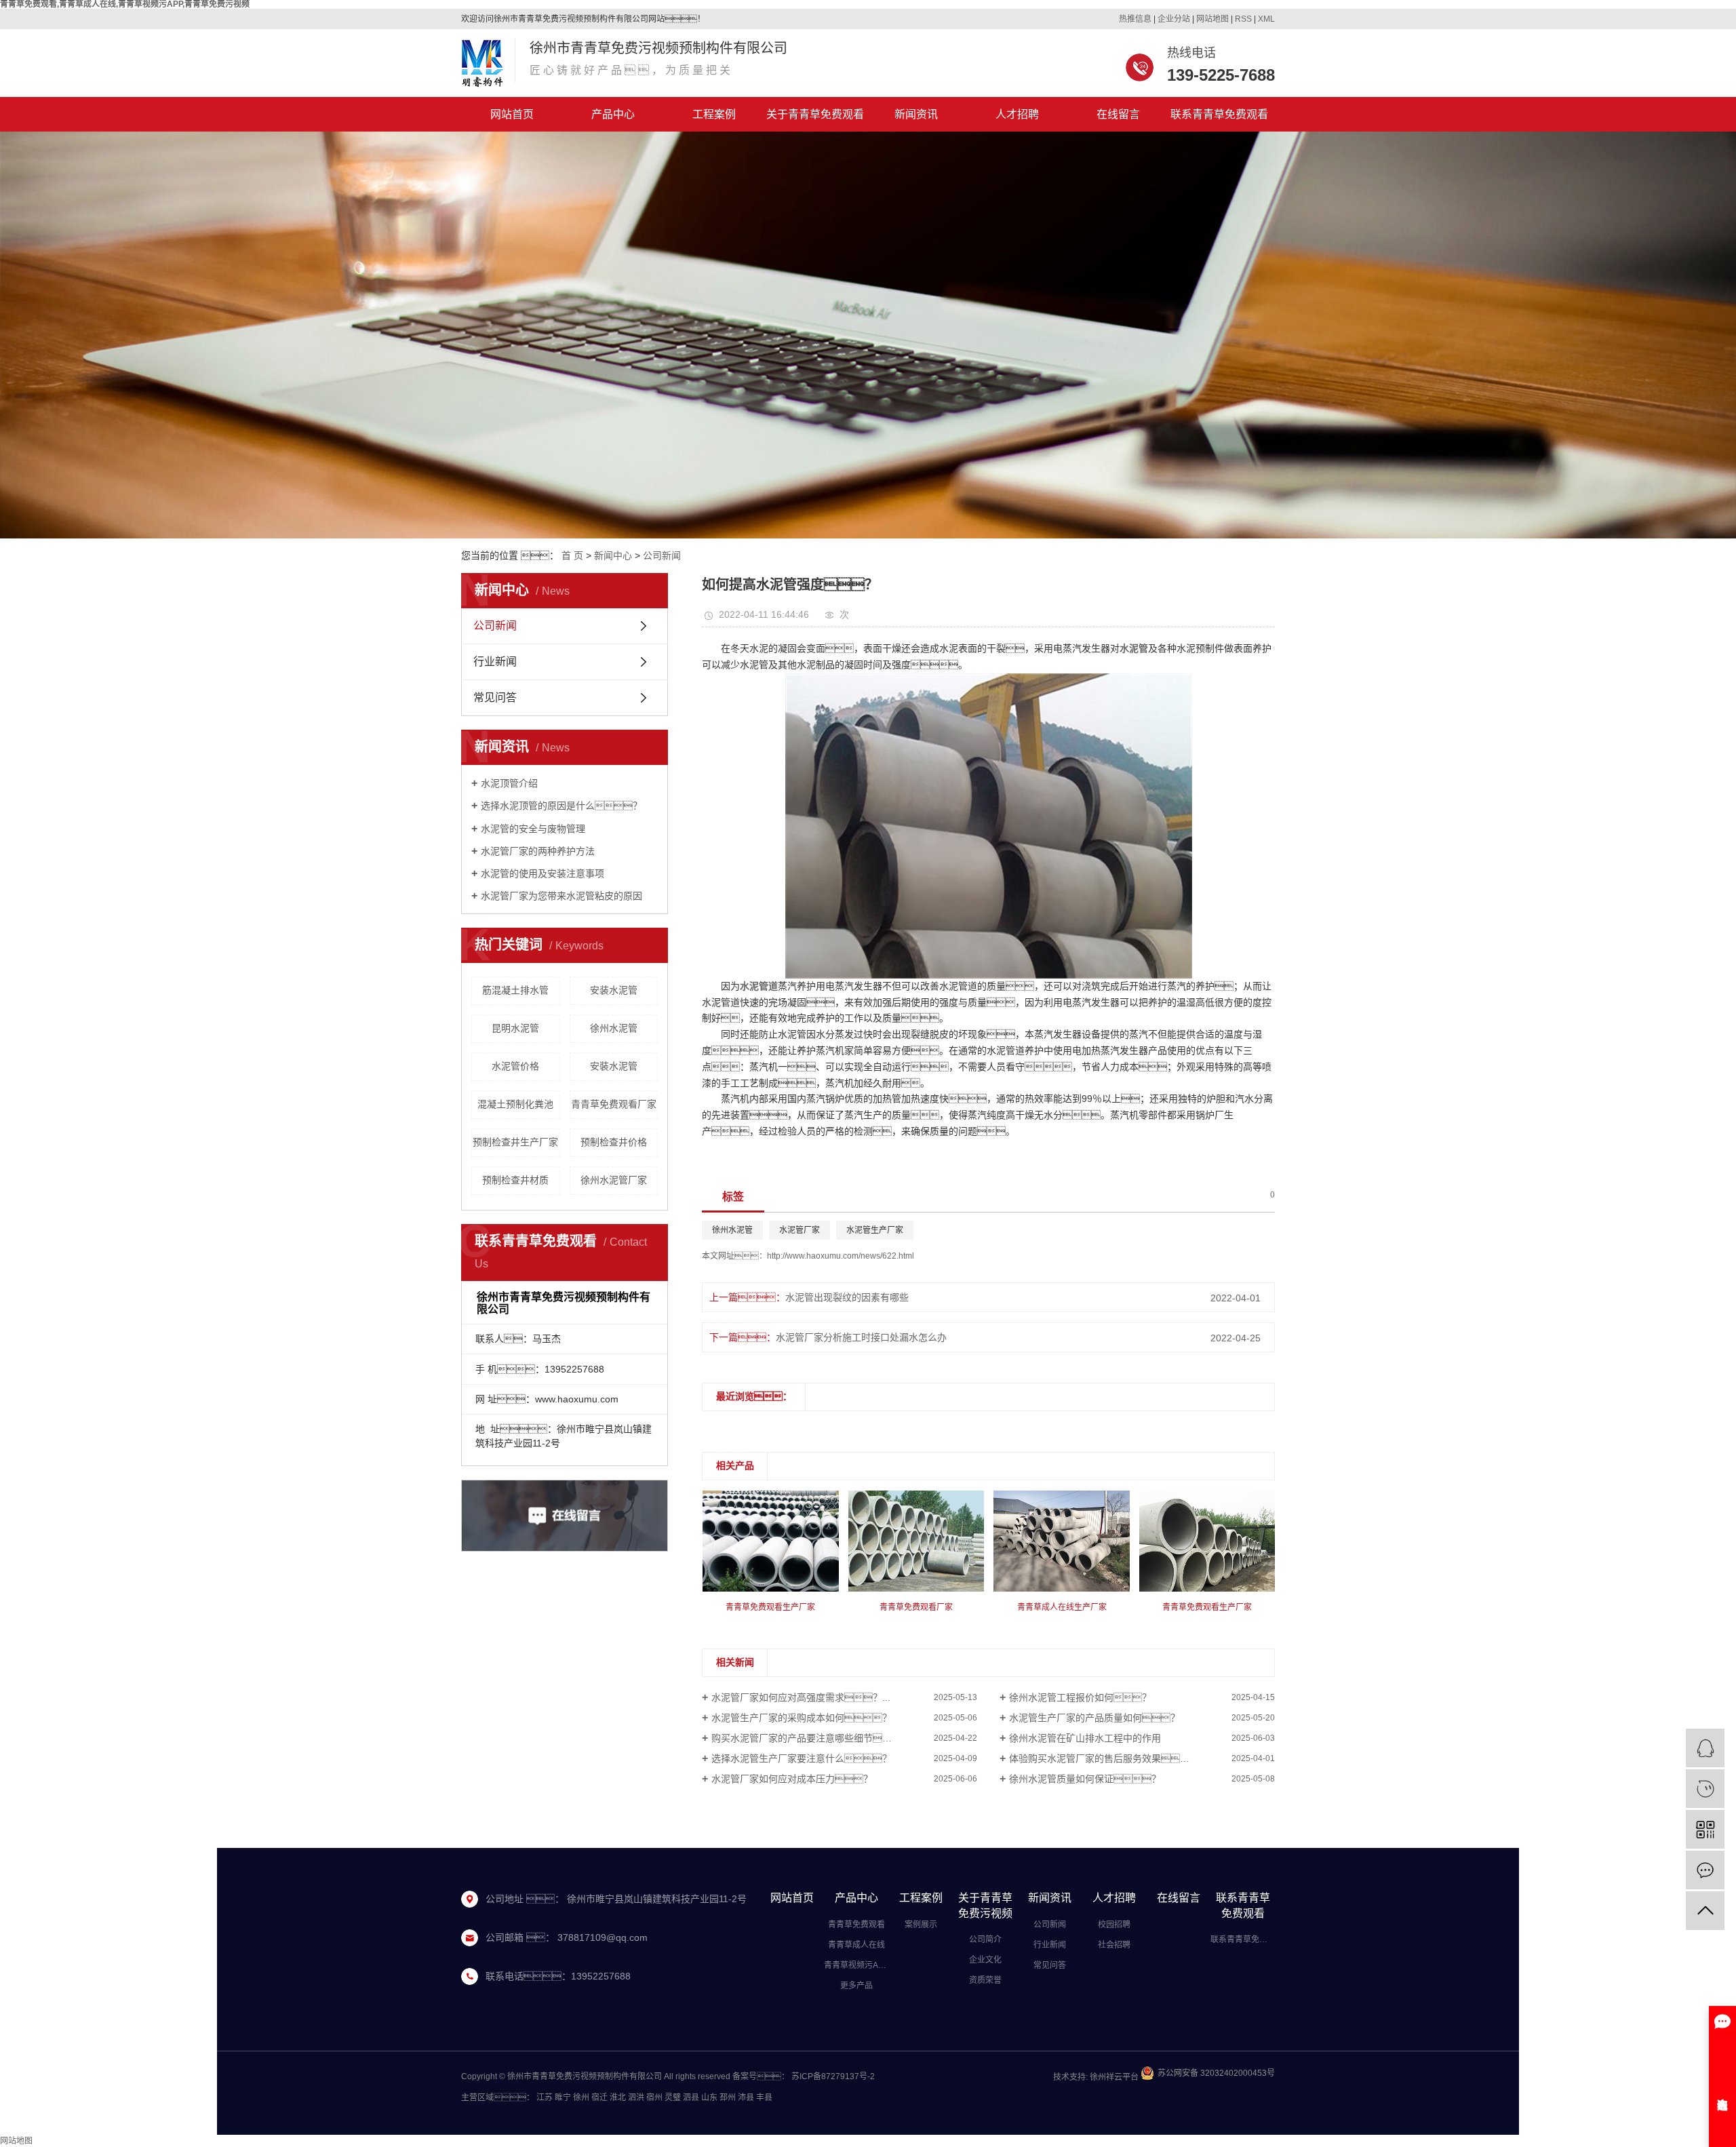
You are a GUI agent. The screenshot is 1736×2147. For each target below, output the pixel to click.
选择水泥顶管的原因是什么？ (561, 806)
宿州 (654, 2097)
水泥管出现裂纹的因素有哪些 (847, 1297)
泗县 (691, 2097)
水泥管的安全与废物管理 (533, 829)
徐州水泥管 (614, 1028)
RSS (1243, 19)
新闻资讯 (916, 114)
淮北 (618, 2097)
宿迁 (599, 2097)
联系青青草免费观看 (1219, 114)
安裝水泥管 (614, 1066)
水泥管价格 (515, 1066)
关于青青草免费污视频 (985, 1906)
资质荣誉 (985, 1980)
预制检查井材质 (515, 1180)
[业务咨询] (1705, 1748)
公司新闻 (662, 555)
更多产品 (856, 1986)
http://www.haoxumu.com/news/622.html (841, 1256)
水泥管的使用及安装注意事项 (542, 873)
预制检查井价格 (614, 1142)
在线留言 (1118, 114)
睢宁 (563, 2097)
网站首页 (512, 114)
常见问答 (495, 697)
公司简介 (985, 1939)
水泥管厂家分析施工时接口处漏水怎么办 (861, 1337)
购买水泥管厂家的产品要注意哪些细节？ (816, 1738)
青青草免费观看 (856, 1925)
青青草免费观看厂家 (614, 1104)
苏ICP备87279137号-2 (833, 2076)
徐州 (581, 2097)
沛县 (746, 2097)
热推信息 (1135, 19)
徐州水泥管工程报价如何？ (1080, 1697)
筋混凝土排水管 (515, 990)
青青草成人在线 (856, 1945)
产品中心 (613, 114)
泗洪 (636, 2097)
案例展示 (921, 1925)
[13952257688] (1705, 1789)
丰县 (764, 2097)
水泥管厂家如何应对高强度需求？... (801, 1697)
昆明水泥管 (515, 1028)
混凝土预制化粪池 (515, 1104)
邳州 (728, 2097)
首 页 (572, 555)
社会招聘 (1114, 1945)
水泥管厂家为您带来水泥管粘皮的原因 (561, 896)
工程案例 (714, 114)
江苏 (545, 2097)
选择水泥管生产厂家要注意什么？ (802, 1758)
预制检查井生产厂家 (515, 1142)
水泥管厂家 (800, 1230)
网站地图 (1212, 19)
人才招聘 (1017, 114)
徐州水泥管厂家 (614, 1180)
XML (1266, 19)
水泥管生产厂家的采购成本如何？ (802, 1718)
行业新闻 (495, 662)
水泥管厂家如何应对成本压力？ (792, 1779)
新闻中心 (613, 555)
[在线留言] (1705, 1870)
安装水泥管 (614, 990)
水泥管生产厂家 (875, 1230)
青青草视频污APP (856, 1965)
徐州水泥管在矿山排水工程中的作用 (1085, 1738)
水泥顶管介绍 (509, 783)
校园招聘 (1114, 1925)
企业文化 (985, 1960)
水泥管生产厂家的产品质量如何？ (1094, 1718)
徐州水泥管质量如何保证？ (1085, 1779)
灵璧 (673, 2097)
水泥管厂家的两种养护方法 (538, 851)
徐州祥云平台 (1113, 2077)
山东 (709, 2097)
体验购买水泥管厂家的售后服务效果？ (1104, 1758)
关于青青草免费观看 (815, 114)
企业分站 (1174, 19)
